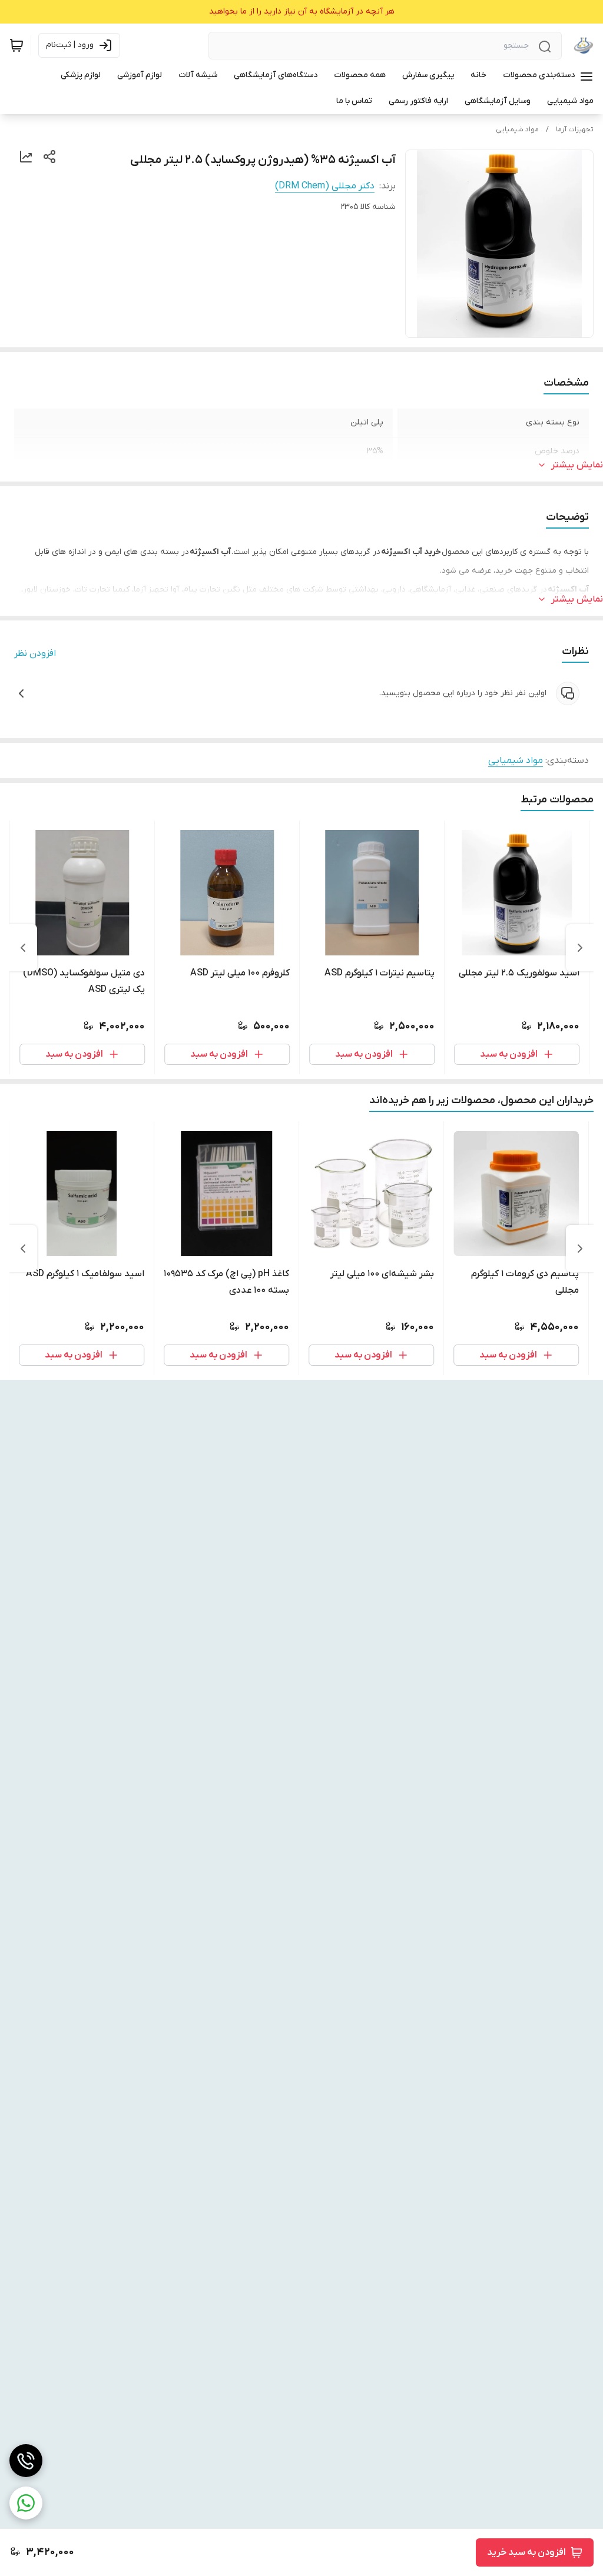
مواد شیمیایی (517, 130)
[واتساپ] (26, 2503)
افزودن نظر (35, 653)
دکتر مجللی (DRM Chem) (325, 186)
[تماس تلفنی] (26, 2461)
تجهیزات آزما (575, 130)
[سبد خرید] (16, 45)
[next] (23, 948)
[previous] (580, 948)
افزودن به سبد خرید (526, 2552)
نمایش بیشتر (577, 465)
